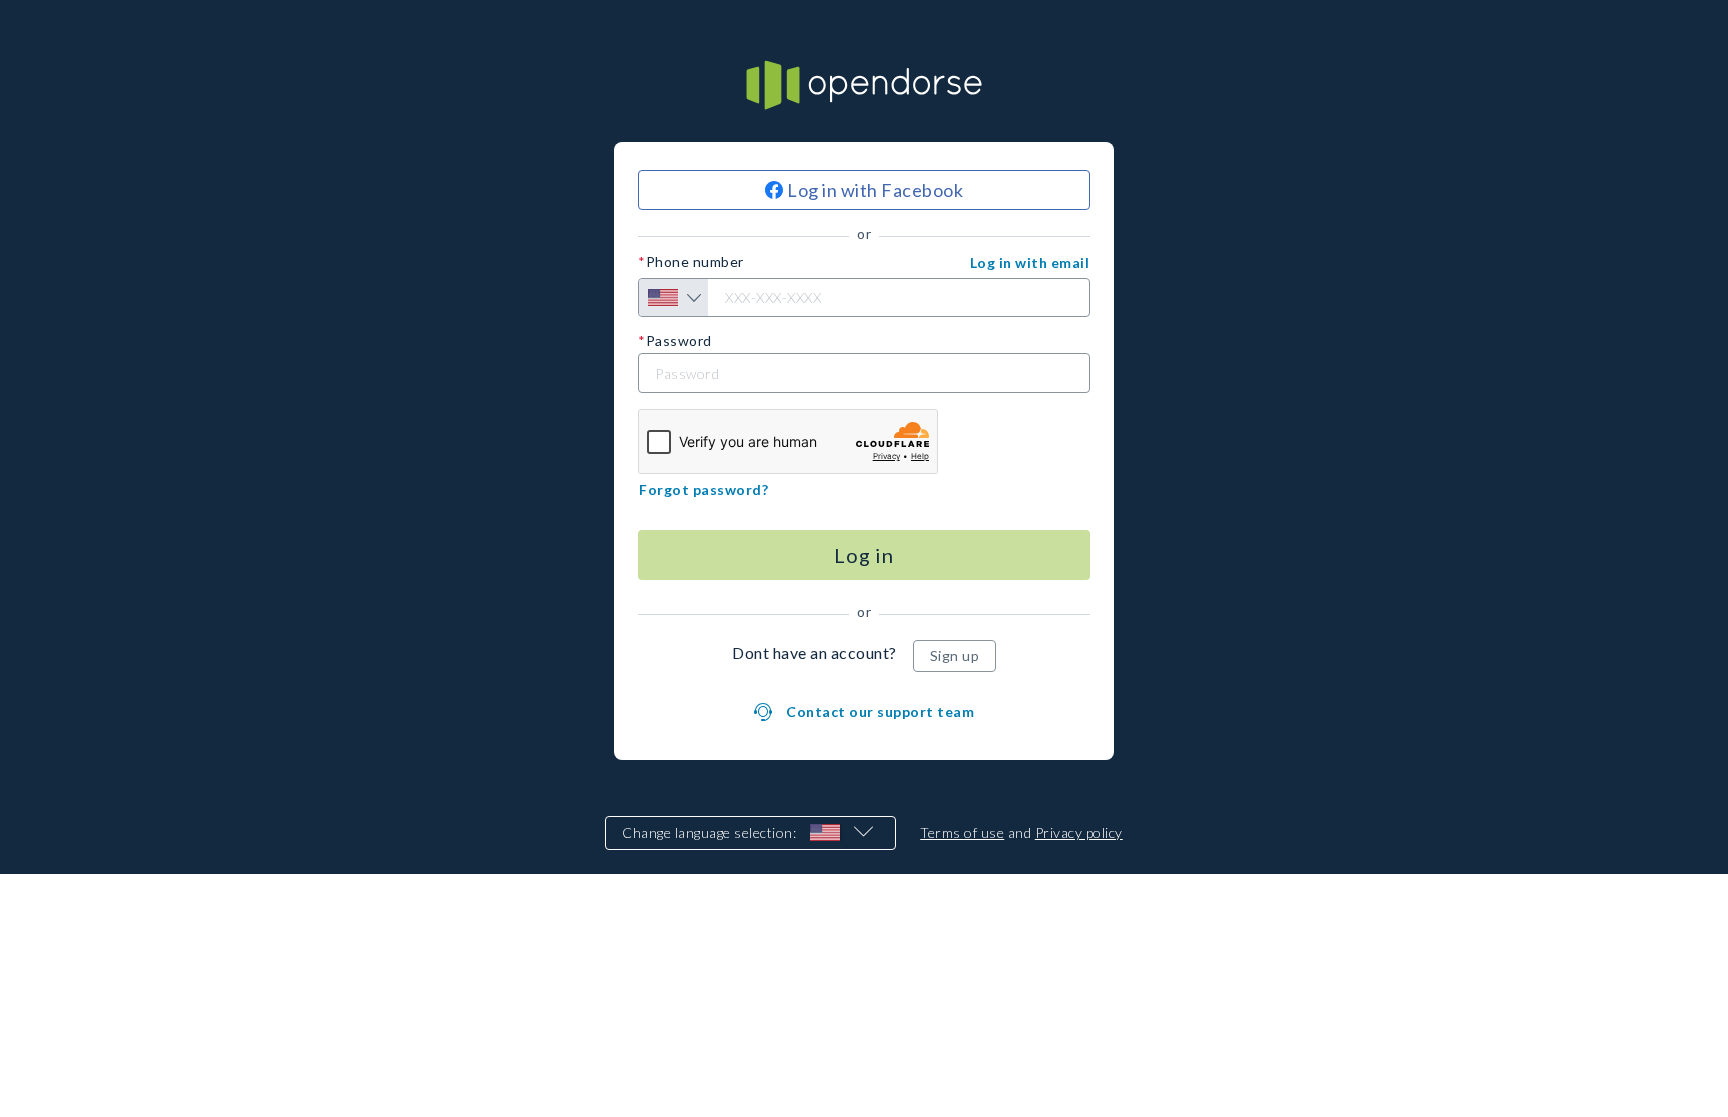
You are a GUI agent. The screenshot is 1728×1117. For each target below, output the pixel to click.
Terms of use (962, 832)
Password (679, 341)
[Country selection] (673, 297)
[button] (1030, 263)
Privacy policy (1079, 832)
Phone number (695, 262)
